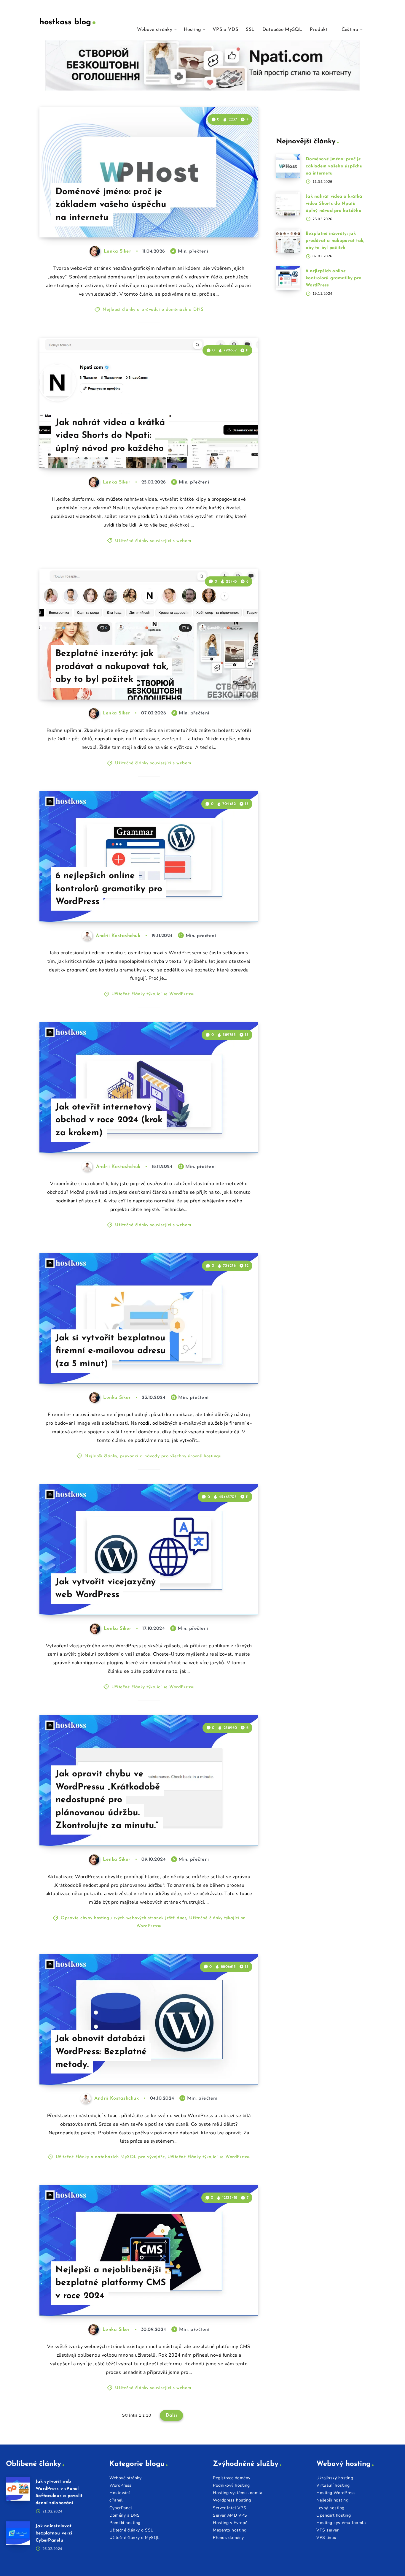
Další (172, 2415)
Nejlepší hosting (332, 2500)
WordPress (121, 2485)
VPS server (327, 2530)
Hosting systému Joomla (237, 2493)
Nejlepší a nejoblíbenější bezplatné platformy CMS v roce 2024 (111, 2283)
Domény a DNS (125, 2515)
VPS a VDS (225, 30)
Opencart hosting (334, 2515)
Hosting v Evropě (230, 2523)
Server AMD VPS (230, 2515)
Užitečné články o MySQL (135, 2538)
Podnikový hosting (231, 2485)
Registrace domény (232, 2478)
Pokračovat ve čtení (229, 220)
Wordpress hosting (232, 2500)
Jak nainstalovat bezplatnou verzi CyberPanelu (54, 2533)
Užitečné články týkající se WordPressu (153, 994)
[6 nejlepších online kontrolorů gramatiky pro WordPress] (288, 278)
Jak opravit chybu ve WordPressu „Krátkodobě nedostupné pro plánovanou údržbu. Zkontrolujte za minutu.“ (108, 1800)
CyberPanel (121, 2508)
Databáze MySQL (282, 30)
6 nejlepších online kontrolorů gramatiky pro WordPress (109, 889)
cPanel (116, 2500)
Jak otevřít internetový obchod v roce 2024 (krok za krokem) (109, 1120)
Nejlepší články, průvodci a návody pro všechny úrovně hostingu (153, 1456)
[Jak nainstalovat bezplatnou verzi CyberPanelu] (18, 2533)
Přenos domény (228, 2538)
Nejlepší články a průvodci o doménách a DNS (153, 310)
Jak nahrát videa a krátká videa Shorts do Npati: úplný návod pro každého (110, 436)
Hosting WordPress (336, 2493)
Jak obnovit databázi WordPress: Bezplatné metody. (101, 2052)
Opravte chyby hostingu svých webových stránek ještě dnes (124, 1918)
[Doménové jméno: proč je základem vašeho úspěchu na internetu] (288, 166)
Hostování (120, 2493)
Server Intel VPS (229, 2508)
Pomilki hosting (125, 2523)
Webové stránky (155, 30)
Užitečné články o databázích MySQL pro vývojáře (110, 2157)
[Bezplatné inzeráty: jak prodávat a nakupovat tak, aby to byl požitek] (288, 241)
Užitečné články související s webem (153, 541)
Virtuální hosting (333, 2485)
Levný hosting (330, 2508)
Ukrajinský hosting (335, 2478)
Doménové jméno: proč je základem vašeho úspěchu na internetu (111, 205)
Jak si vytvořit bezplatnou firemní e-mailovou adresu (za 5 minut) (111, 1351)
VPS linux (326, 2538)
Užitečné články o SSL (131, 2530)
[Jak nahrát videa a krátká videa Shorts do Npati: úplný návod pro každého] (288, 204)
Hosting (193, 30)
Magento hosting (230, 2530)
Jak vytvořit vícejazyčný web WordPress (106, 1589)
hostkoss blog (65, 22)
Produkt (319, 30)
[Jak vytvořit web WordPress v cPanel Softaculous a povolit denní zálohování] (18, 2489)
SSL (250, 30)
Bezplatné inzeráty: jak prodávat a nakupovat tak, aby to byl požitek (112, 667)
